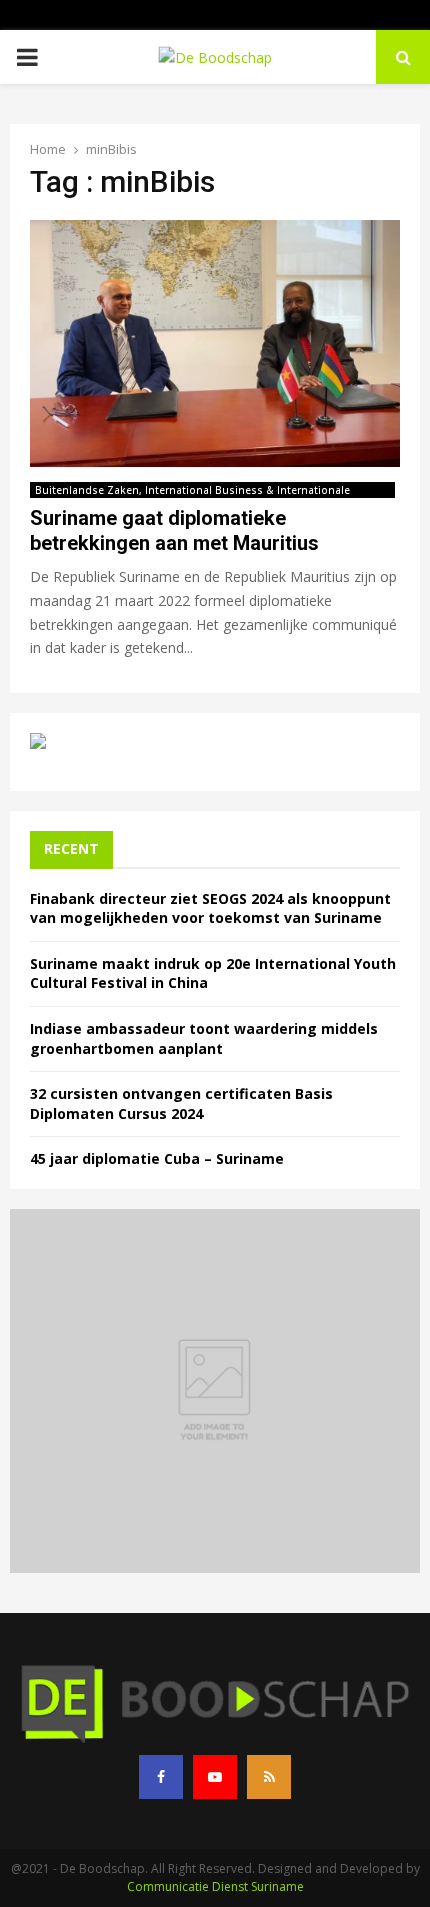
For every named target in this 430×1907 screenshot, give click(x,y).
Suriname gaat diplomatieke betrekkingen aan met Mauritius (174, 530)
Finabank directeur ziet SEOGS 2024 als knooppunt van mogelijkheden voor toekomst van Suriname (210, 908)
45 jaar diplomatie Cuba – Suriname (157, 1158)
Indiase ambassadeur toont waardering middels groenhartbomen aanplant (204, 1038)
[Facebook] (161, 1777)
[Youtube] (215, 1777)
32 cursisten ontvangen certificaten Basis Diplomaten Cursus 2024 (181, 1103)
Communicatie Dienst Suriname (215, 1886)
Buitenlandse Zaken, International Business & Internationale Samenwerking (192, 490)
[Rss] (269, 1777)
